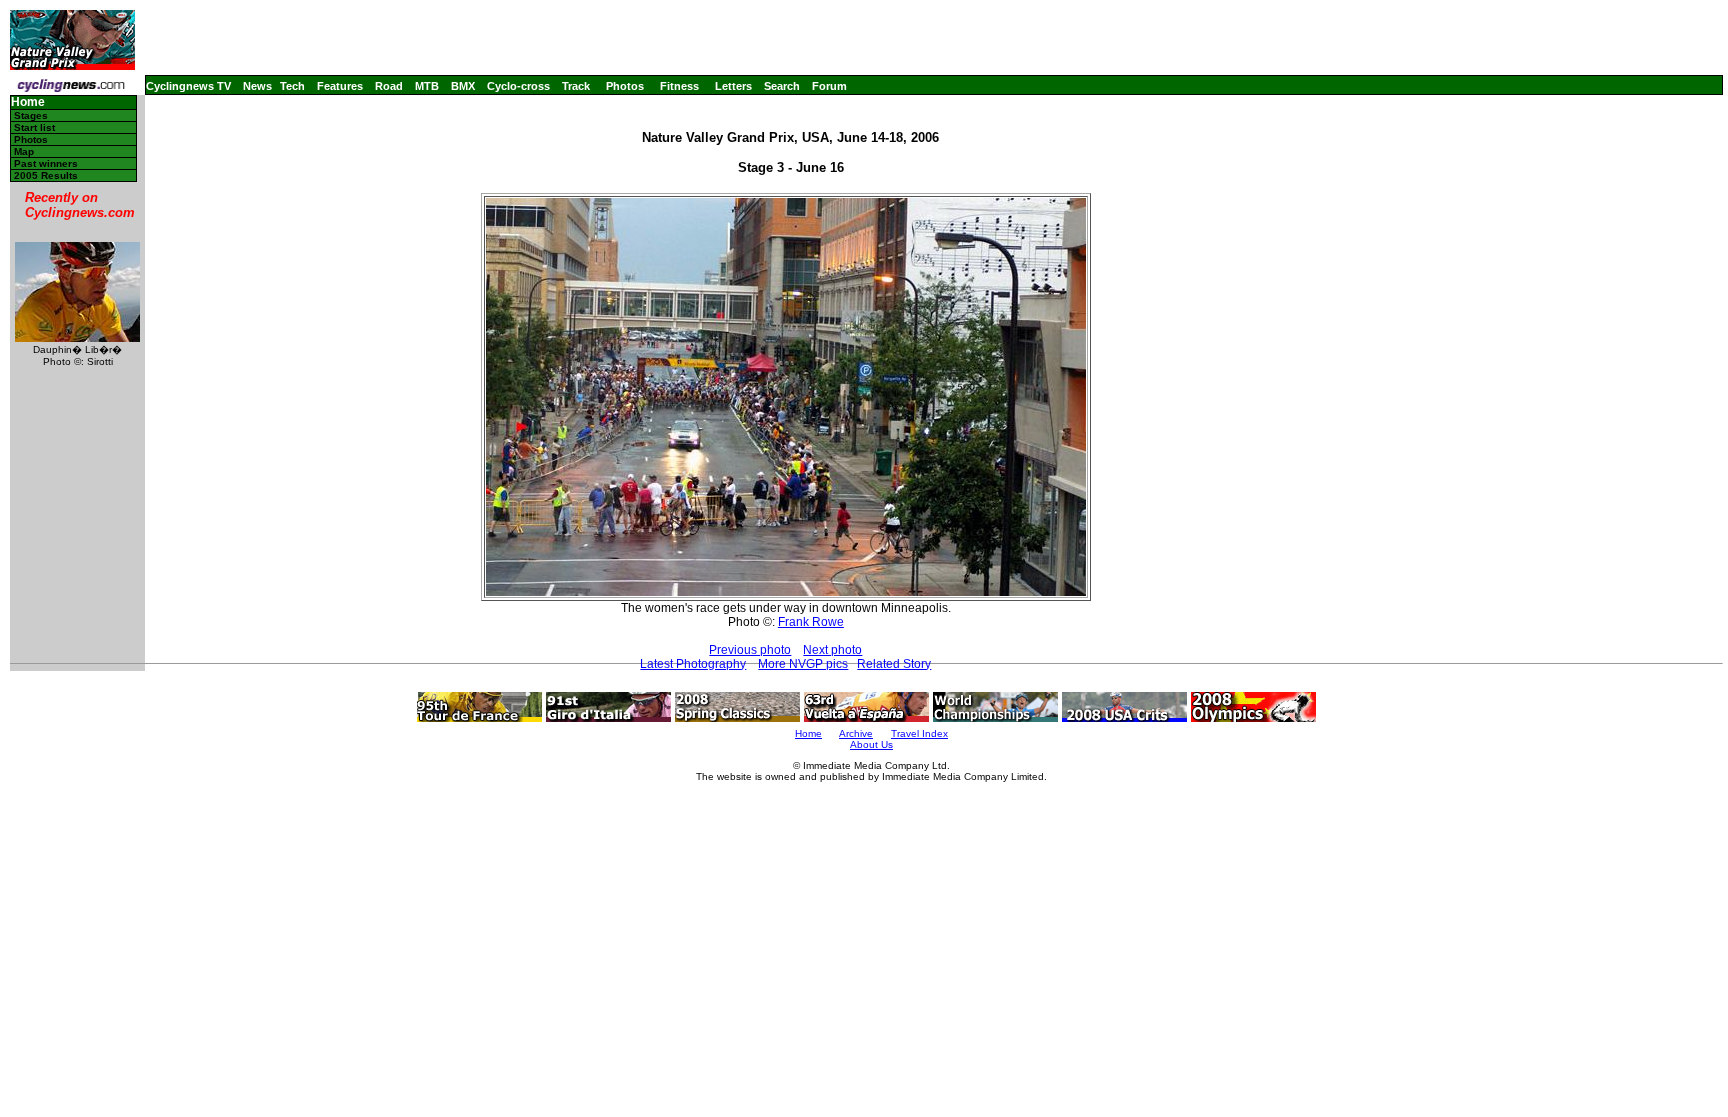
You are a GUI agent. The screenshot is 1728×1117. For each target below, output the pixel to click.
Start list (34, 127)
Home (28, 102)
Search (782, 86)
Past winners (46, 163)
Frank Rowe (811, 622)
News (257, 86)
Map (24, 151)
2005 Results (46, 175)
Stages (31, 115)
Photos (625, 86)
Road (389, 86)
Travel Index (919, 733)
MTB (427, 86)
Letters (733, 86)
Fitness (679, 86)
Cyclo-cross (518, 86)
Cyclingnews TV (188, 86)
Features (340, 86)
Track (576, 86)
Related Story (894, 664)
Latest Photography (693, 664)
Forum (829, 86)
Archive (856, 733)
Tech (292, 86)
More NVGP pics (803, 664)
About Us (871, 744)
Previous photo (750, 650)
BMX (463, 86)
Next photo (832, 650)
